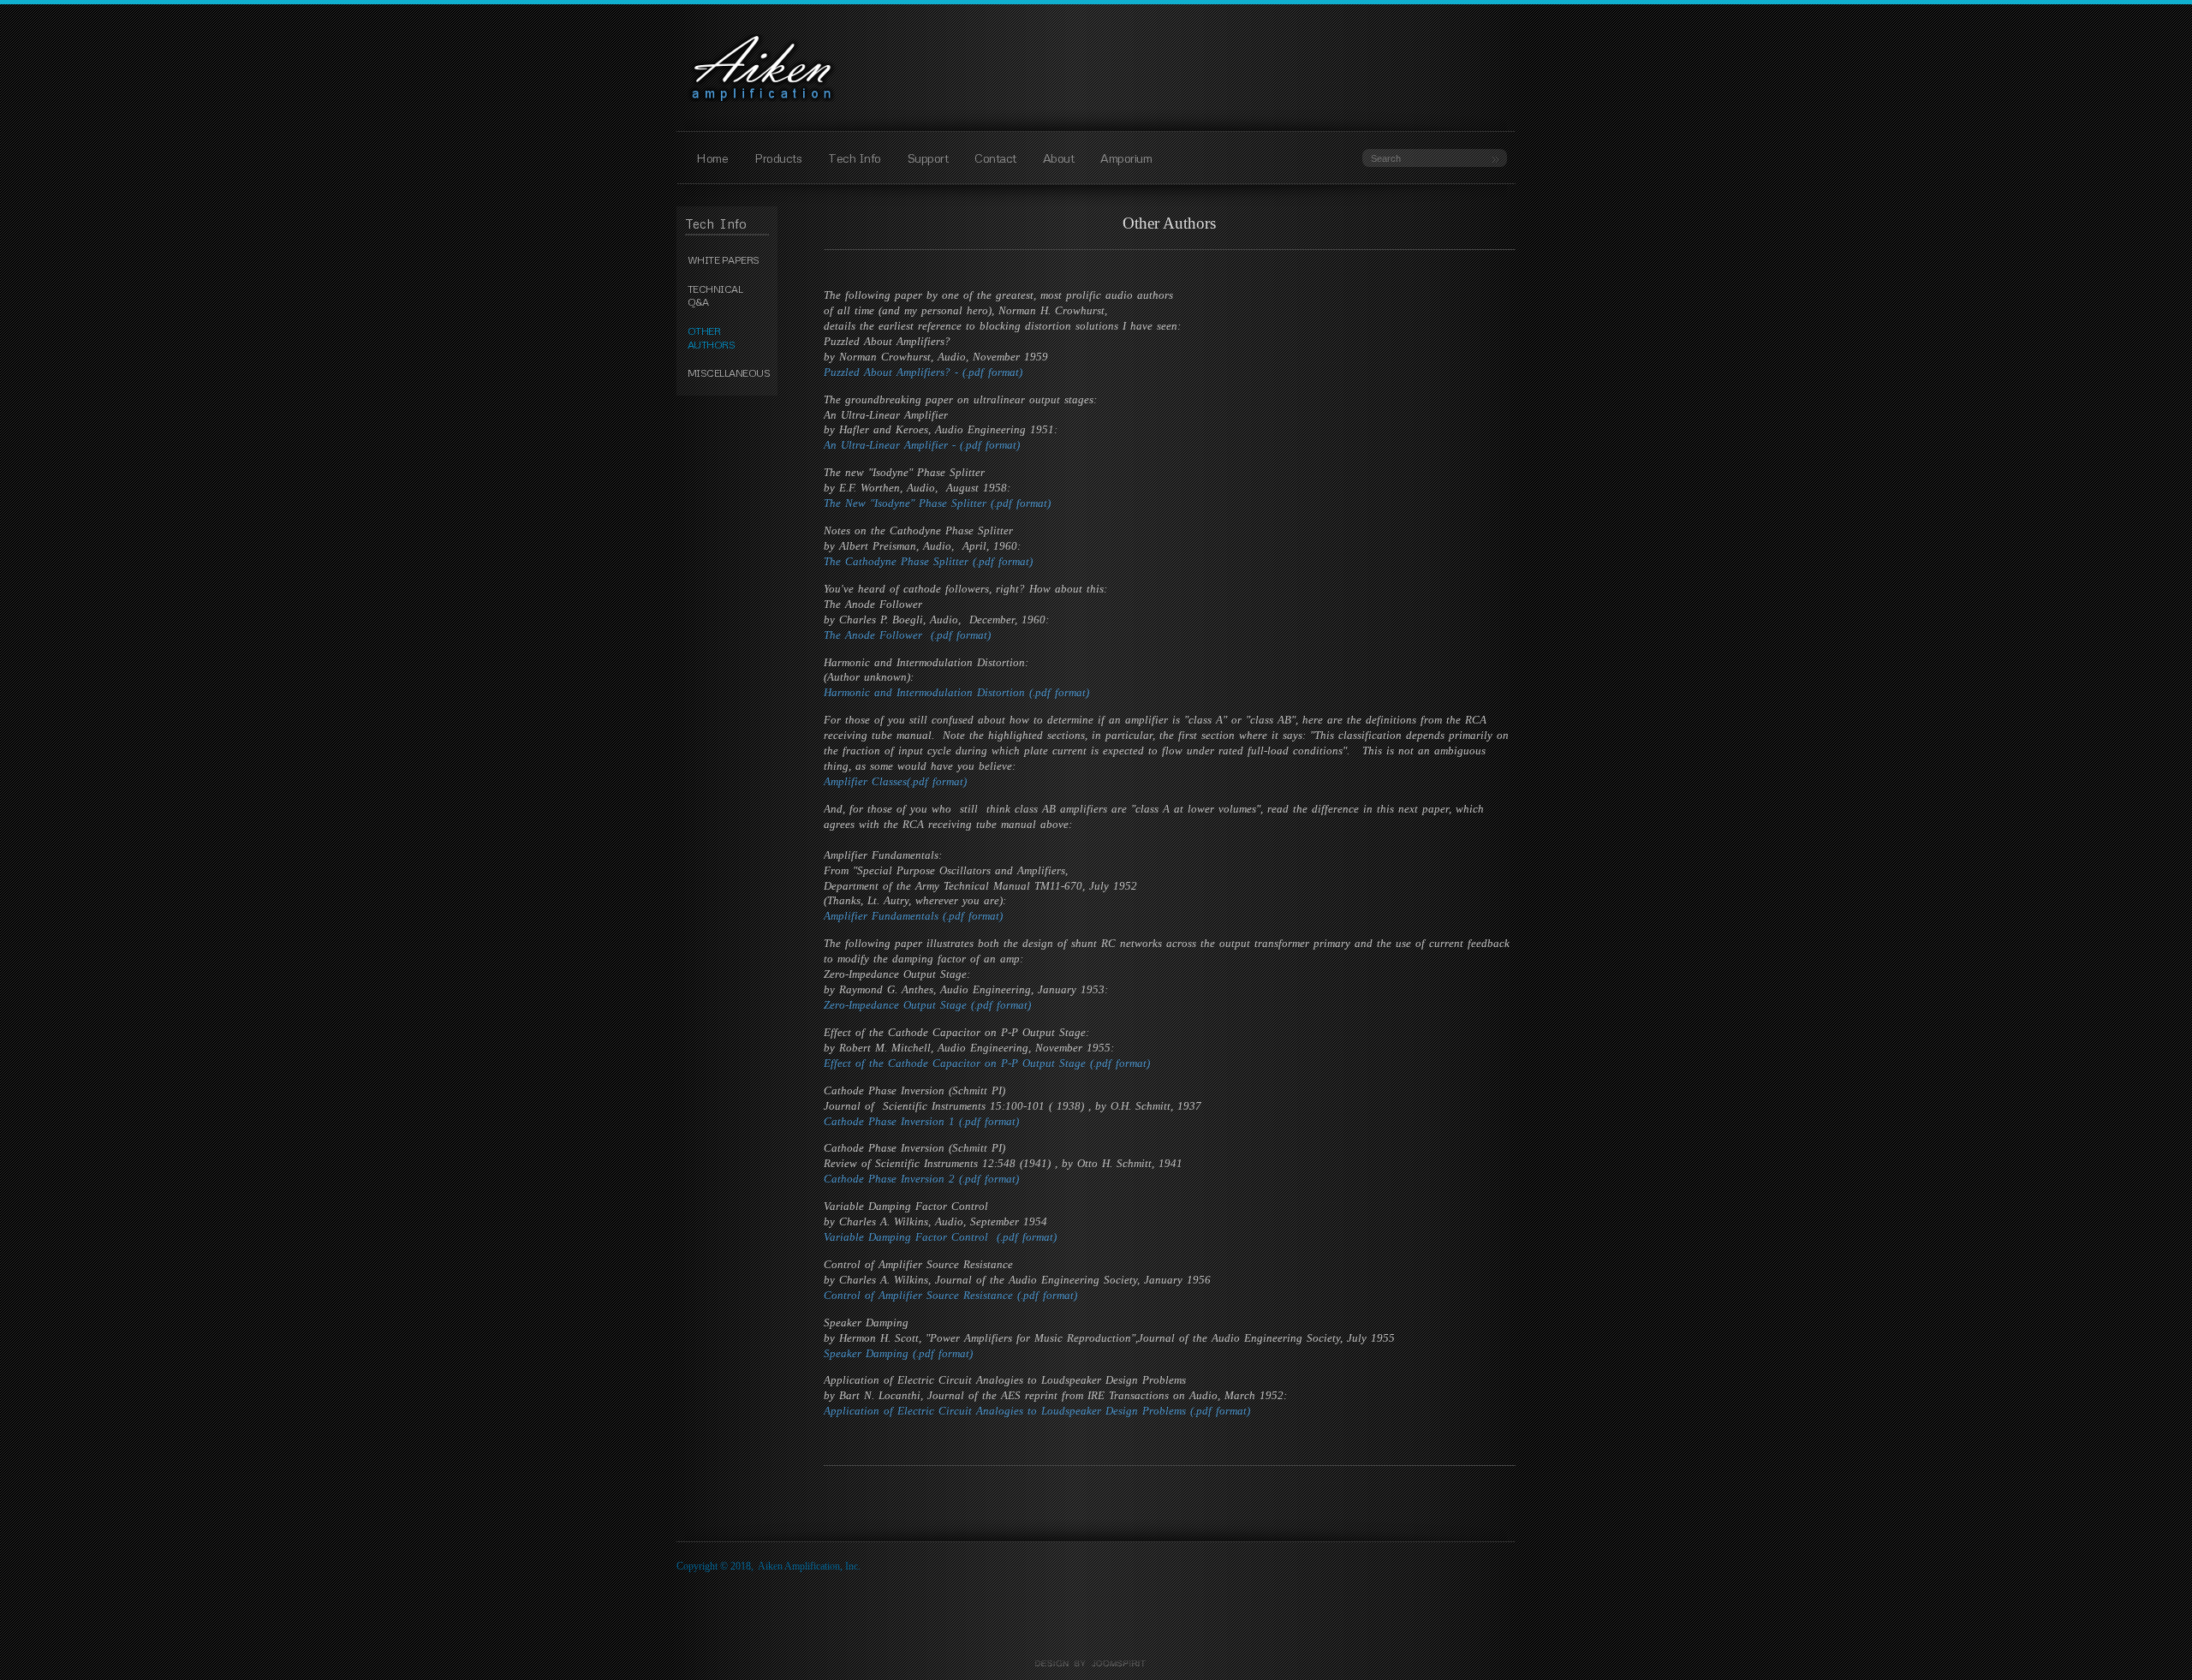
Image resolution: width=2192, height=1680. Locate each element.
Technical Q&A (715, 296)
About (1059, 158)
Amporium (1126, 158)
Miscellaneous (728, 373)
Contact (995, 158)
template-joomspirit (1096, 1664)
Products (778, 158)
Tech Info (855, 158)
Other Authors (712, 338)
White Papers (724, 260)
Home (712, 158)
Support (928, 158)
